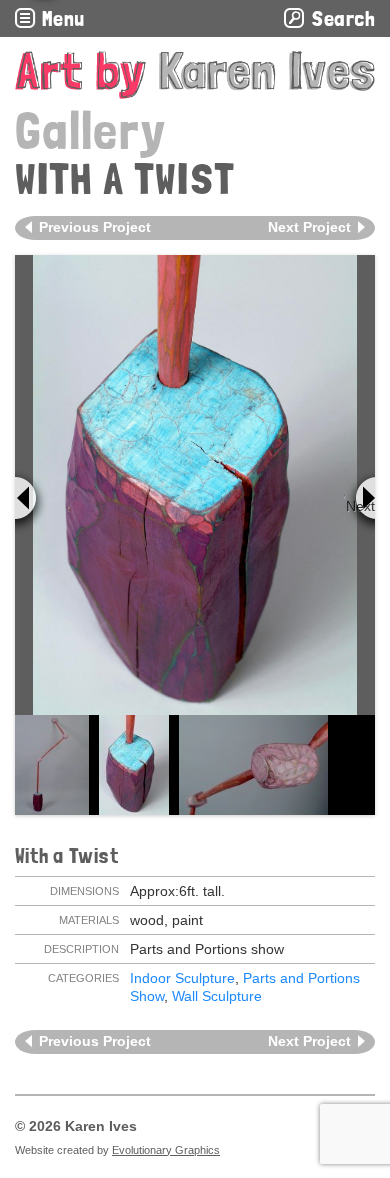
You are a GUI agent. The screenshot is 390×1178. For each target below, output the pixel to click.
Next (360, 506)
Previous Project (95, 227)
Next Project (309, 227)
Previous (31, 502)
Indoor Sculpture (182, 978)
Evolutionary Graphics (166, 1150)
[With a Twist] (194, 485)
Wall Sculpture (217, 996)
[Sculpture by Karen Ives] (195, 75)
